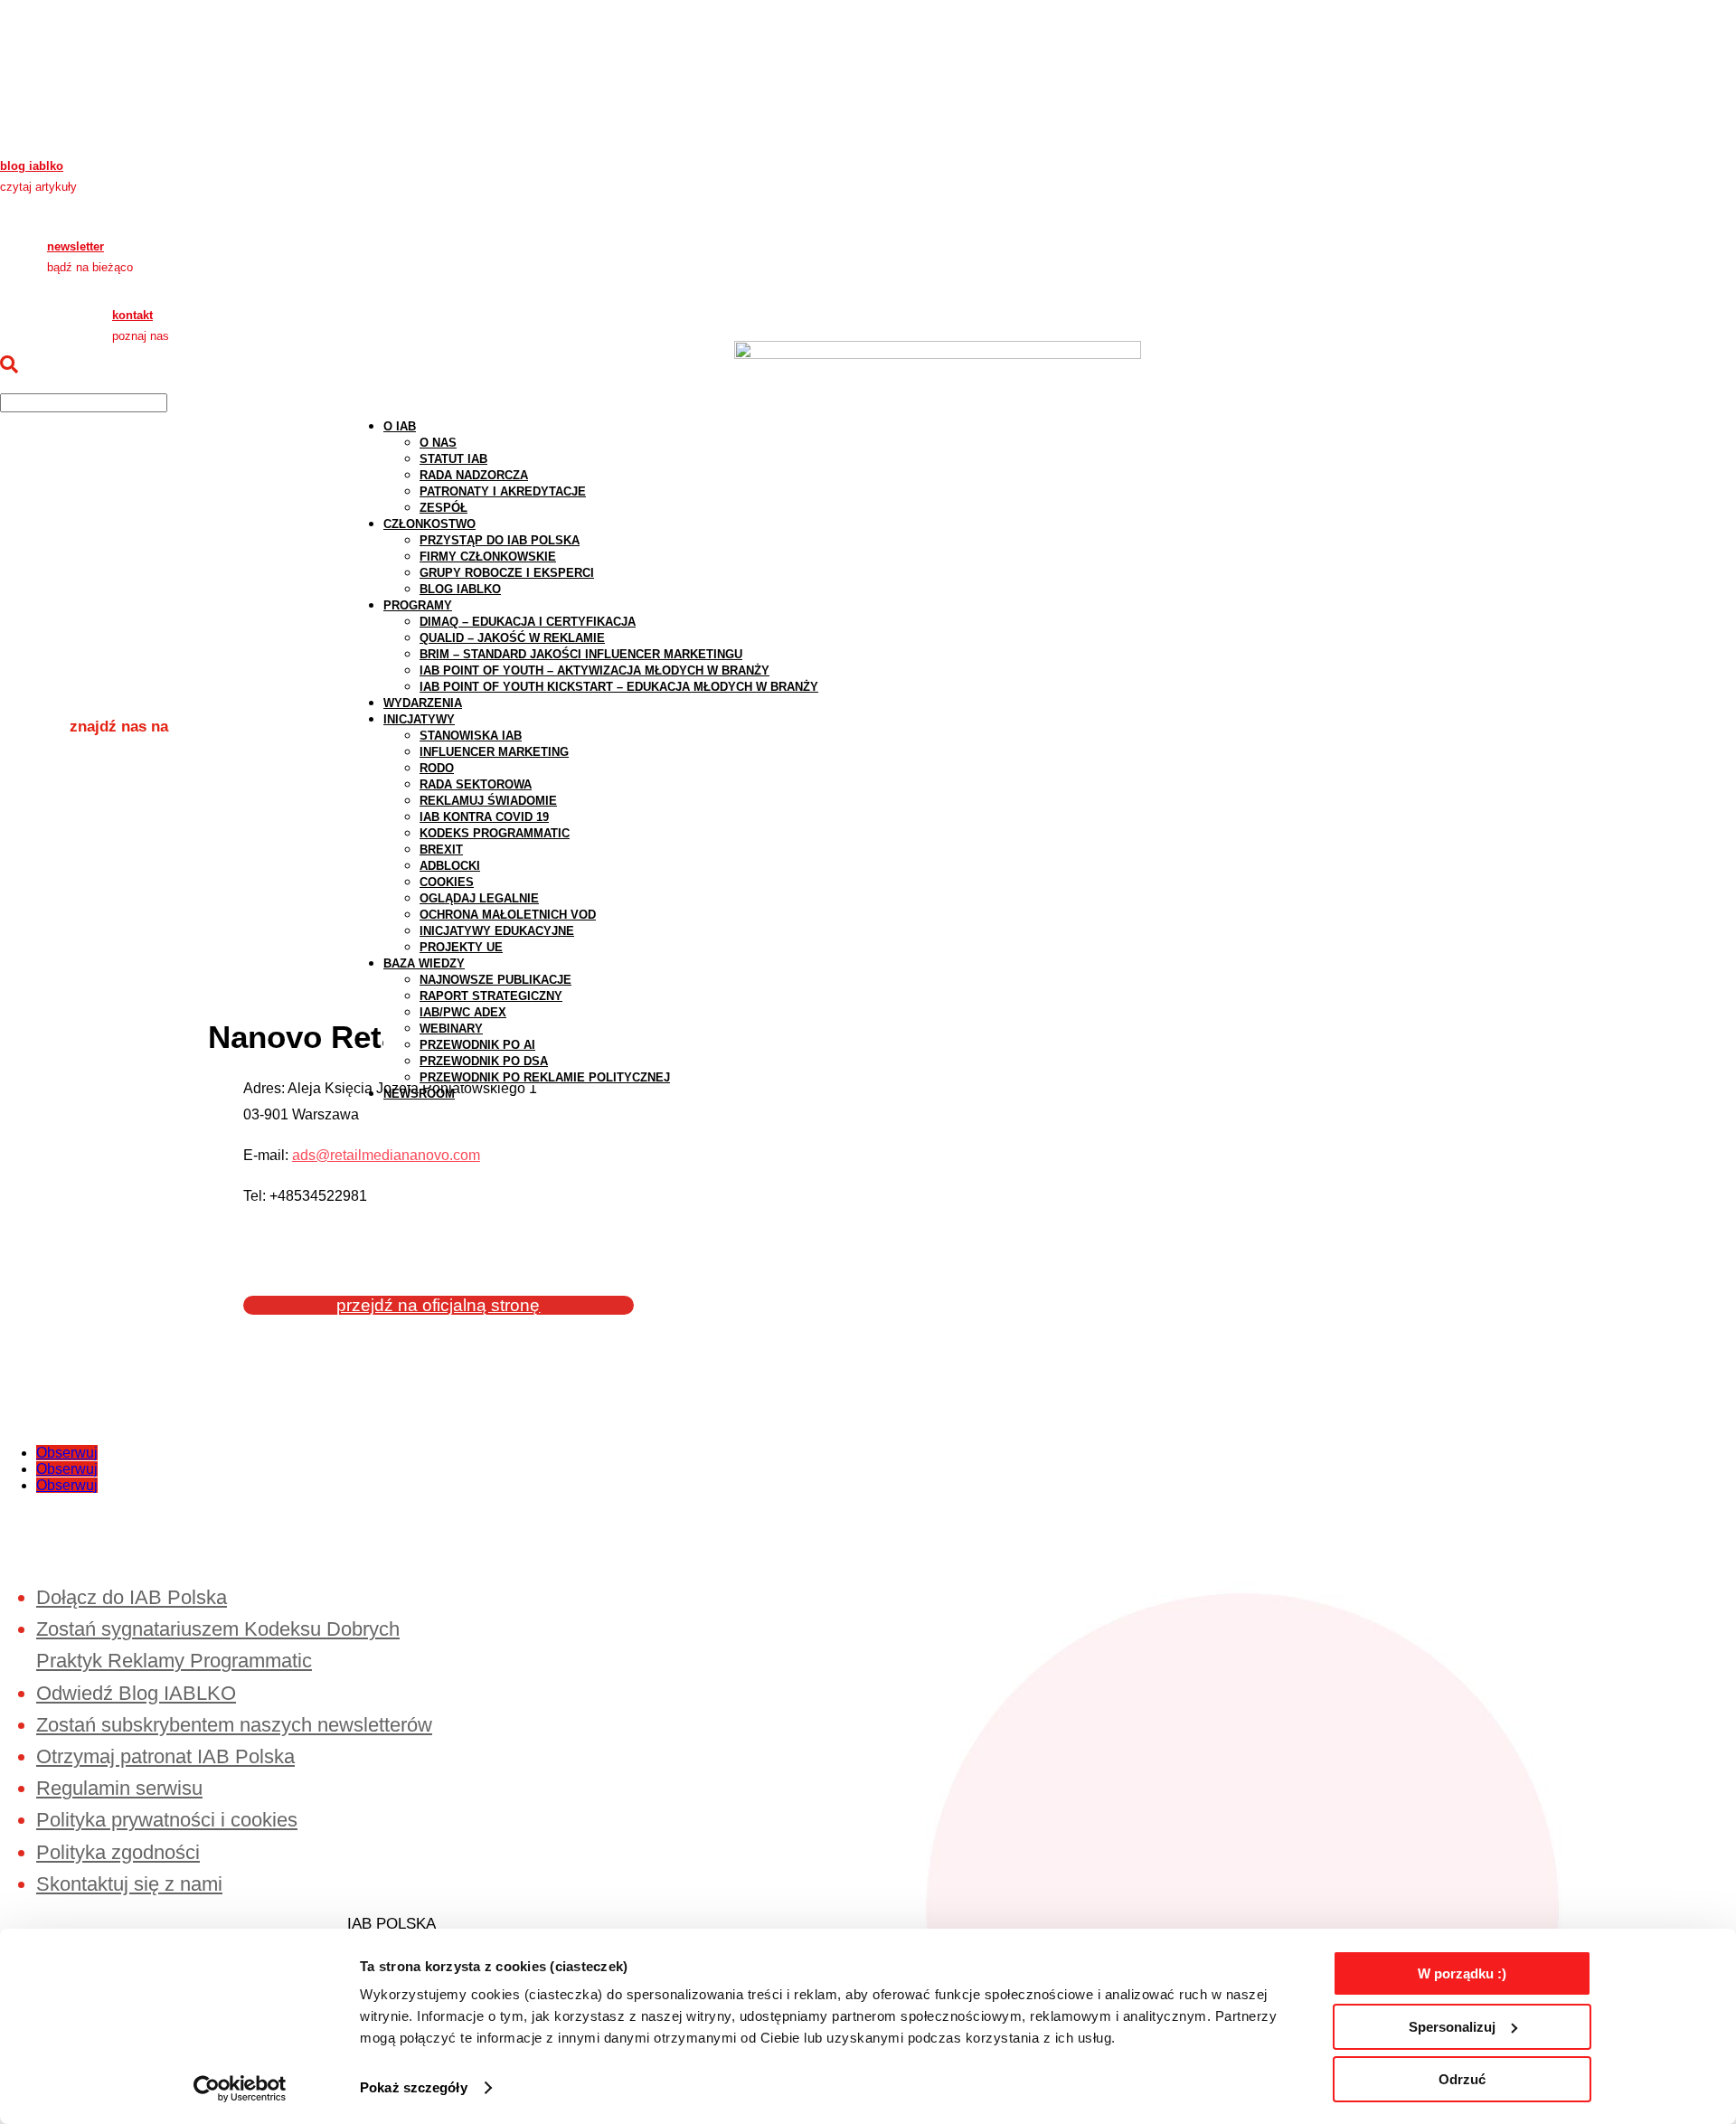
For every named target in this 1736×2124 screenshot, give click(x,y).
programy (418, 605)
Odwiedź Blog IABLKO (136, 1693)
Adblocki (450, 866)
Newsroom (419, 1094)
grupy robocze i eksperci (507, 573)
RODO (437, 768)
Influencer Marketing (494, 752)
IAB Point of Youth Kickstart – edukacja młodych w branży (619, 687)
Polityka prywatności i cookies (167, 1820)
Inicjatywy (419, 719)
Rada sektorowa (476, 784)
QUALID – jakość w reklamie (512, 638)
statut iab (453, 459)
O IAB (400, 426)
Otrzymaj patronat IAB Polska (165, 1756)
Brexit (441, 850)
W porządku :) (1462, 1973)
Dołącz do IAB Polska (132, 1597)
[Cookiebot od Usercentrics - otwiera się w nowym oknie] (240, 2089)
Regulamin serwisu (119, 1788)
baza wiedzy (424, 963)
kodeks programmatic (495, 833)
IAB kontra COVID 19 (484, 817)
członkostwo (429, 524)
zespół (443, 508)
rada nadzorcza (474, 475)
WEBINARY (451, 1029)
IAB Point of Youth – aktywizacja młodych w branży (594, 670)
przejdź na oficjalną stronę (438, 1305)
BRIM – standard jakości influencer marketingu (581, 654)
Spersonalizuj (1452, 2027)
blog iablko (32, 166)
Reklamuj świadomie (488, 801)
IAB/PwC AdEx (463, 1012)
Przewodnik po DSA (484, 1061)
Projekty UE (461, 947)
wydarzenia (423, 703)
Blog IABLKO (460, 589)
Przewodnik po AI (477, 1045)
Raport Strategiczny (491, 996)
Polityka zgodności (118, 1852)
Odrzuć (1462, 2079)
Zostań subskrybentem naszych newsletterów (234, 1725)
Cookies (447, 882)
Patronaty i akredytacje (503, 491)
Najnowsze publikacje (495, 980)
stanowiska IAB (471, 736)
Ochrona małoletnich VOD (508, 915)
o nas (438, 443)
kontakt (132, 315)
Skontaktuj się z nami (129, 1884)
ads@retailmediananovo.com (386, 1155)
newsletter (75, 246)
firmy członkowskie (488, 557)
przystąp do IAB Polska (500, 540)
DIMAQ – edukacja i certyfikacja (528, 622)
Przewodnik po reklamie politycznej (545, 1077)
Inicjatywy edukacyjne (497, 931)
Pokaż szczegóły (414, 2087)
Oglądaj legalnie (479, 898)
